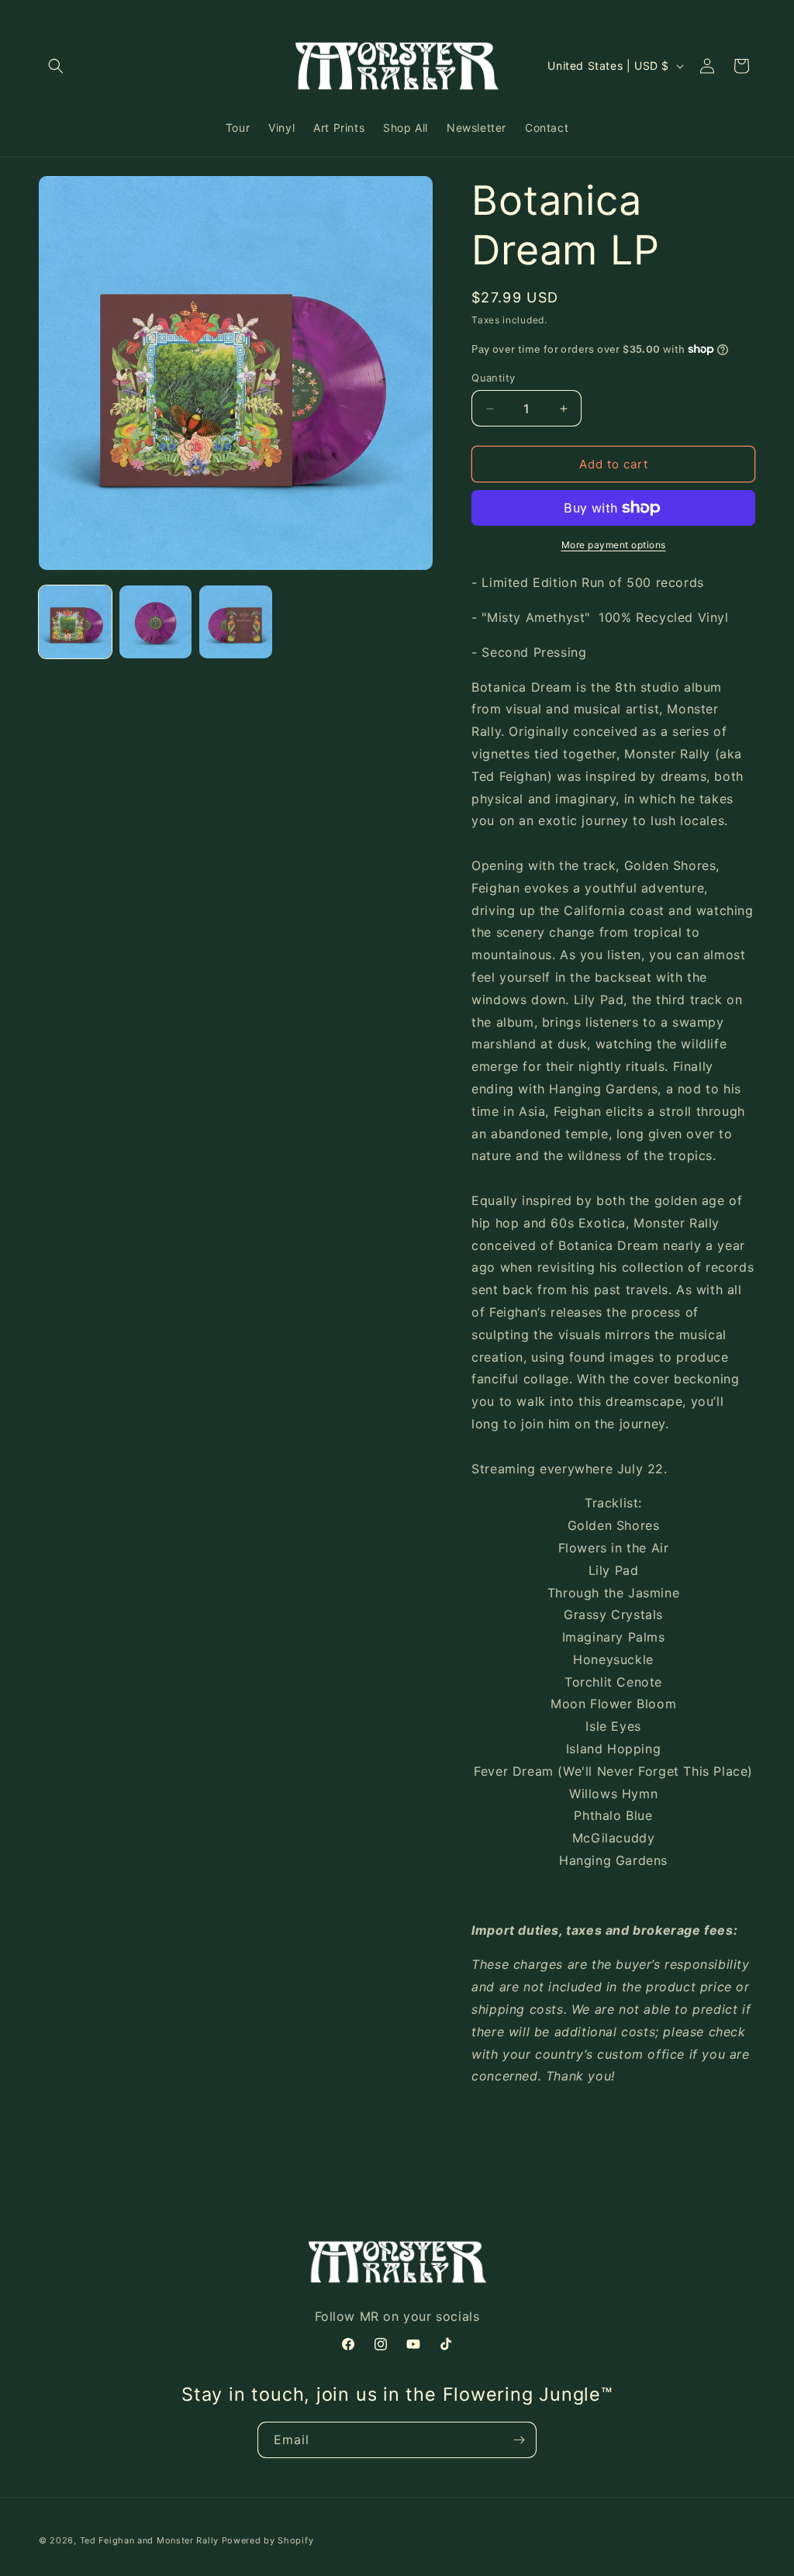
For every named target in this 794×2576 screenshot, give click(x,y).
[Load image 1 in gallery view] (75, 622)
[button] (56, 66)
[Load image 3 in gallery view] (236, 622)
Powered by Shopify (268, 2540)
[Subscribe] (519, 2440)
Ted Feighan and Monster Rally (149, 2540)
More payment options (614, 545)
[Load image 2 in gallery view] (156, 622)
